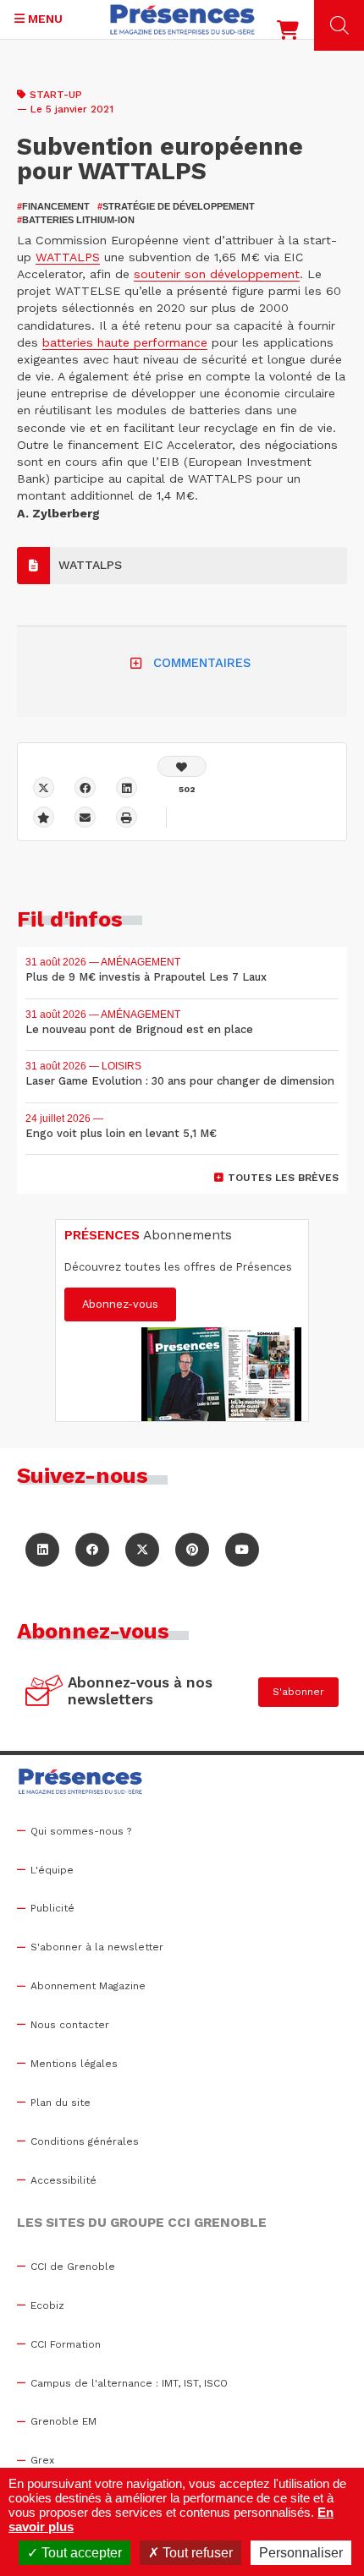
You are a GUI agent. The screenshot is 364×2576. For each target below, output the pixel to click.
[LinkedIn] (42, 1550)
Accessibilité (63, 2180)
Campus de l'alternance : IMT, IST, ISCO (129, 2383)
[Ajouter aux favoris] (44, 817)
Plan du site (61, 2103)
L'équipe (52, 1870)
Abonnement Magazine (88, 1986)
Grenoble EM (63, 2421)
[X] (44, 788)
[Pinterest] (192, 1550)
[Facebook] (85, 788)
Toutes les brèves (283, 1178)
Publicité (52, 1908)
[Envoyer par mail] (85, 817)
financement (53, 206)
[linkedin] (127, 788)
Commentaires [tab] (202, 663)
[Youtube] (242, 1550)
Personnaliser (301, 2553)
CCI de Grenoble (73, 2267)
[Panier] (288, 34)
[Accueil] (182, 19)
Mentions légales (74, 2064)
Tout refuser (196, 2553)
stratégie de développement (176, 206)
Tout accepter (80, 2553)
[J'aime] (182, 766)
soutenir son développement (217, 274)
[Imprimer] (127, 817)
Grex (42, 2460)
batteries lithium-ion (76, 220)
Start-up (56, 95)
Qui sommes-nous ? (81, 1831)
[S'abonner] (44, 1693)
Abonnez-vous (120, 1304)
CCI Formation (66, 2344)
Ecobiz (47, 2305)
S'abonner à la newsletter (97, 1947)
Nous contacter (70, 2025)
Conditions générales (85, 2141)
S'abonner (298, 1692)
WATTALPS (68, 257)
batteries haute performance (125, 342)
